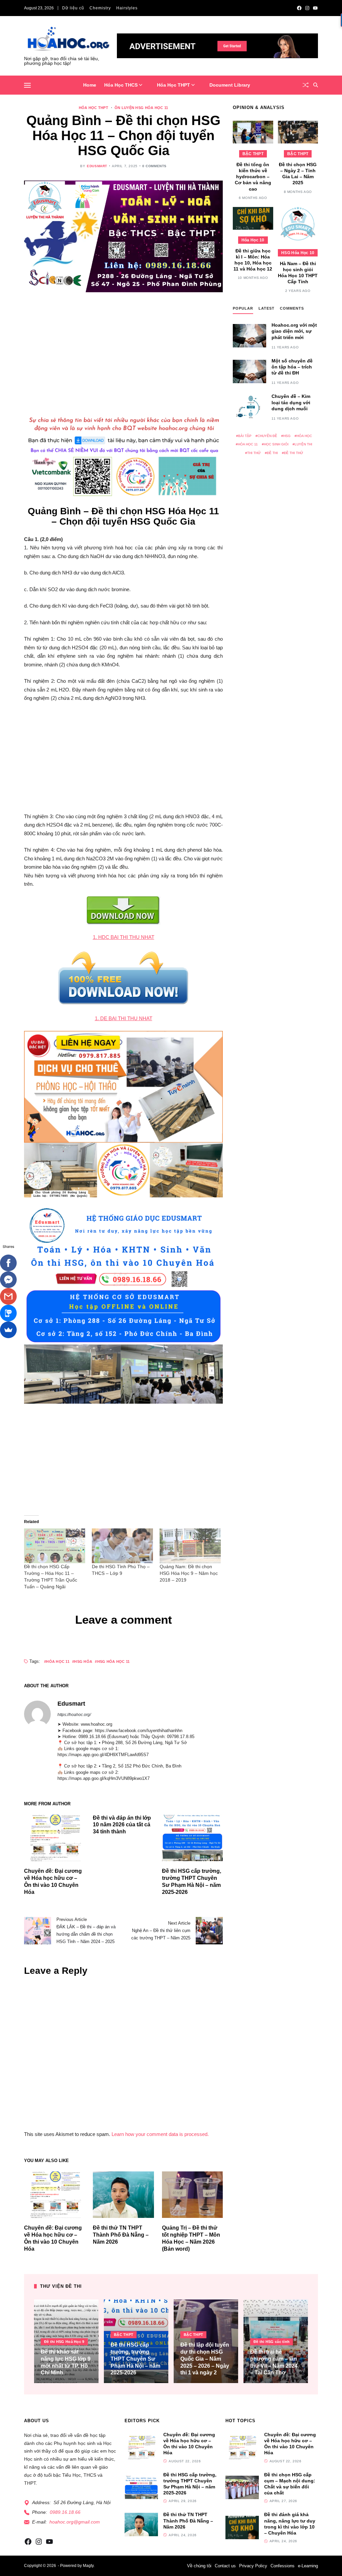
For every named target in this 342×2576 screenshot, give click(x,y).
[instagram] (307, 8)
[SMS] (8, 1313)
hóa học (304, 436)
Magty (88, 2566)
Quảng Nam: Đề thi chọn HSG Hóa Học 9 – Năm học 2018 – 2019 (189, 1573)
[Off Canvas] (27, 85)
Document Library (230, 85)
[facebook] (299, 8)
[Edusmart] (37, 1714)
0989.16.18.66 (65, 2512)
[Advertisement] (123, 351)
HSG (287, 436)
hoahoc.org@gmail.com (75, 2522)
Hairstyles (127, 8)
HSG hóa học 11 (113, 1661)
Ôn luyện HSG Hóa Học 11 (141, 108)
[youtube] (315, 8)
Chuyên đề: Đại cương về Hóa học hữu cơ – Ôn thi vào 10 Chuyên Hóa (189, 2444)
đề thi (272, 453)
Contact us (225, 2566)
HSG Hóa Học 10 (298, 253)
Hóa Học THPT (174, 85)
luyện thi (303, 444)
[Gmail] (8, 1296)
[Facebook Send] (8, 1280)
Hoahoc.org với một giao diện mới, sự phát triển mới (294, 331)
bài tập (245, 436)
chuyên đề (267, 436)
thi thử (254, 453)
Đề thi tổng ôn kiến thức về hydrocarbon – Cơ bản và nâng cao (253, 177)
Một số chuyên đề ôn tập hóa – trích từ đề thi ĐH (292, 367)
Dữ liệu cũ (73, 8)
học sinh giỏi (276, 444)
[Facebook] (8, 1263)
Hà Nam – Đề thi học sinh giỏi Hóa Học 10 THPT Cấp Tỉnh (298, 273)
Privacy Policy (253, 2566)
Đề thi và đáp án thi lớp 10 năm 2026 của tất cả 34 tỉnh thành (122, 1825)
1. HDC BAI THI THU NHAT (124, 937)
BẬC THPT (253, 154)
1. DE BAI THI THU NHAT (124, 1018)
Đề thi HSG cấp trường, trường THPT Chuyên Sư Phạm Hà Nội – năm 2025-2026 (135, 2359)
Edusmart (97, 166)
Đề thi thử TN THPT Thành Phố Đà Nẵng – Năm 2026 (121, 2235)
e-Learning (308, 2566)
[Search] (316, 85)
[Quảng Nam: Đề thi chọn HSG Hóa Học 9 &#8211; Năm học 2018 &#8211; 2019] (190, 1546)
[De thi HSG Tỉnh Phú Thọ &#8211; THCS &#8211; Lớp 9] (122, 1546)
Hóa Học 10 (253, 240)
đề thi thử (294, 453)
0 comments (154, 166)
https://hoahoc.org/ (74, 1715)
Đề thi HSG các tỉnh (272, 2342)
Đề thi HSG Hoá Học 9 (64, 2342)
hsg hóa (83, 1661)
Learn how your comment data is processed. (160, 2134)
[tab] (243, 310)
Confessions (283, 2566)
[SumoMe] (8, 1330)
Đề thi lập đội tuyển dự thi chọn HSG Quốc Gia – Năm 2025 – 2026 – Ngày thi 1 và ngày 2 (205, 2359)
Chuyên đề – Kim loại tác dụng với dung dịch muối (291, 402)
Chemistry (100, 8)
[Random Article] (306, 85)
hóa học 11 (58, 1661)
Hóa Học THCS (121, 85)
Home (90, 85)
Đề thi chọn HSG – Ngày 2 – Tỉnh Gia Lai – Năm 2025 (298, 174)
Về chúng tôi (199, 2566)
